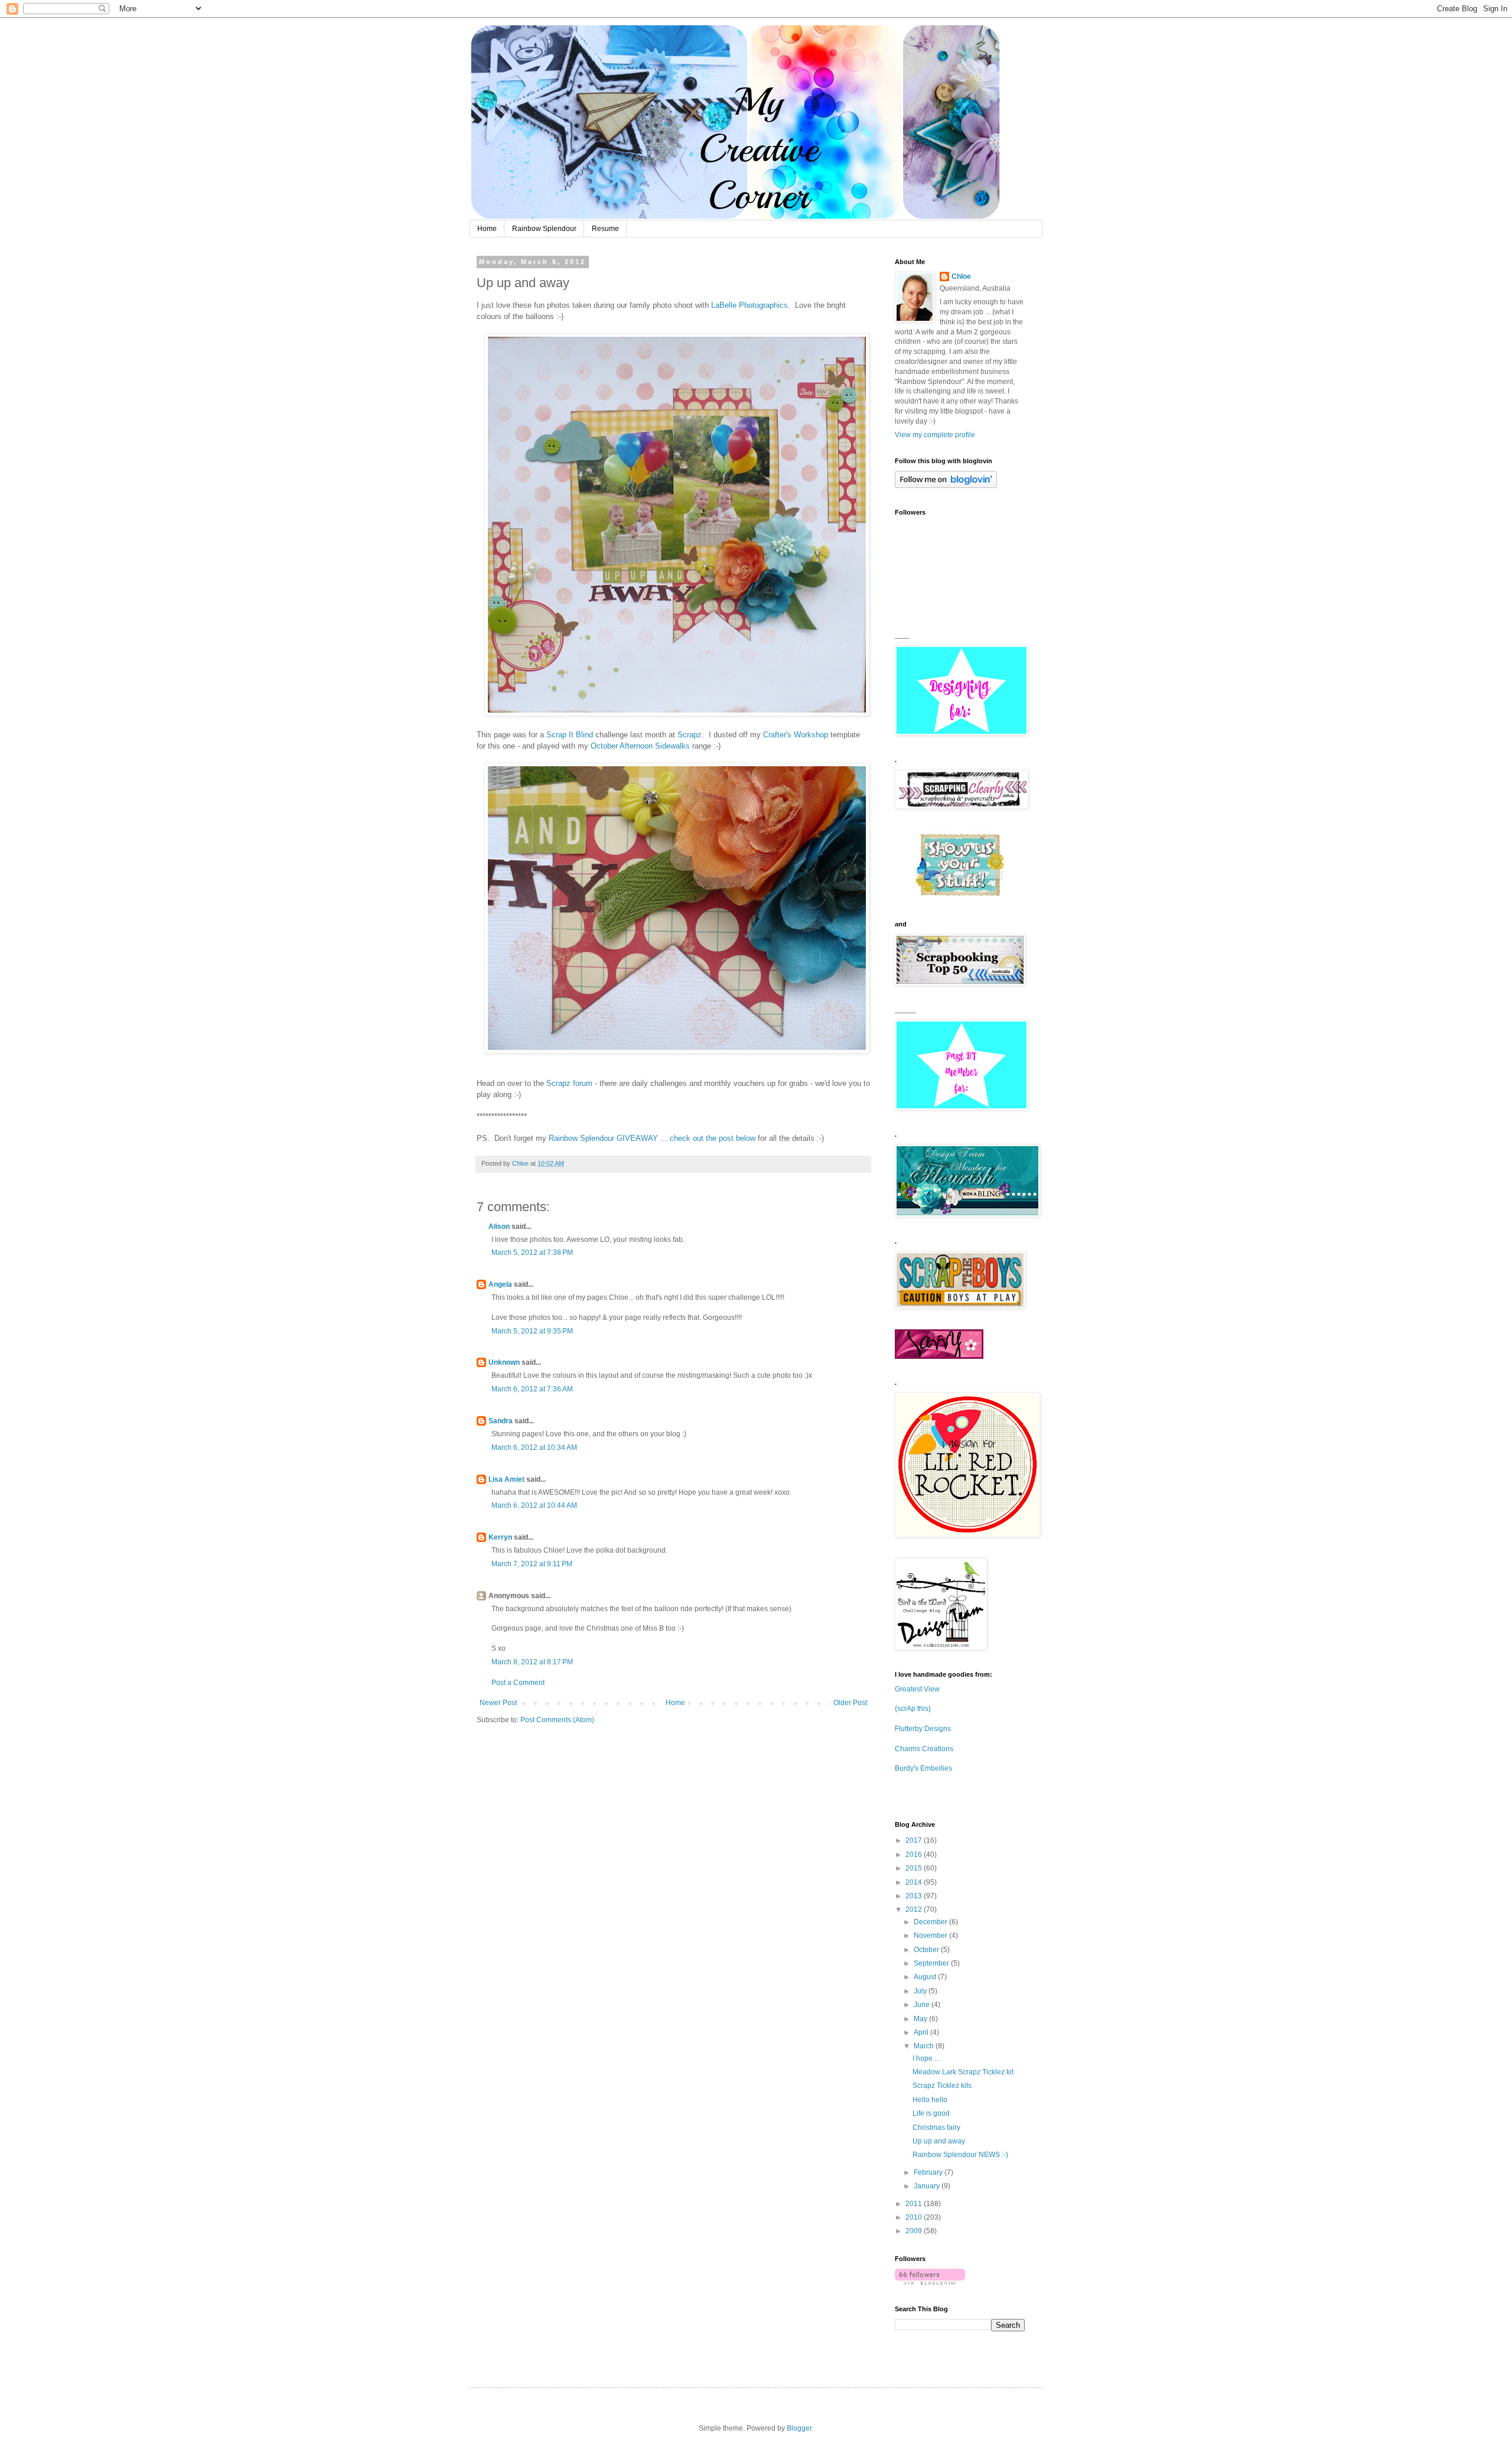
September (932, 1963)
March (925, 2046)
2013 (915, 1896)
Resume (605, 229)
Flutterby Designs (923, 1729)
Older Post (850, 1703)
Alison (499, 1227)
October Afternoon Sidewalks (640, 746)
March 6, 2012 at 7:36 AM (532, 1389)
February (929, 2172)
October (927, 1950)
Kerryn (500, 1537)
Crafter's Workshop (796, 735)
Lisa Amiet (506, 1479)
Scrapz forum (569, 1083)
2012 (915, 1910)
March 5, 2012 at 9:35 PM (532, 1331)
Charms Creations (924, 1749)
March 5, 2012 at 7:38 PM (532, 1253)
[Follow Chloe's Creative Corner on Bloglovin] (946, 486)
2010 (915, 2217)
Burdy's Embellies (923, 1768)
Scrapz (690, 735)
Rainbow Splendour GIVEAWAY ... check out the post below (652, 1138)
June (923, 2005)
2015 (915, 1868)
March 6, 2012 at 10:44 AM (534, 1505)
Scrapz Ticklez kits (942, 2086)
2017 (915, 1840)
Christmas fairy (936, 2128)
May (921, 2019)
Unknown (504, 1362)
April (922, 2032)
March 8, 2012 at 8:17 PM (532, 1662)
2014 (915, 1882)
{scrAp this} (913, 1709)
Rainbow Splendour (544, 229)
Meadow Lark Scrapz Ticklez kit (963, 2072)
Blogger (799, 2428)
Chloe (961, 276)
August (926, 1977)
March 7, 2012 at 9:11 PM (532, 1564)
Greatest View (917, 1689)
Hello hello (930, 2100)
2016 (915, 1855)
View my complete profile (935, 435)
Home (487, 229)
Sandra (501, 1421)
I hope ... (926, 2058)
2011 (915, 2204)
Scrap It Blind (570, 735)
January (928, 2186)
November (931, 1935)
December (931, 1922)
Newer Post (498, 1703)
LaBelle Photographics (750, 305)
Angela (500, 1284)
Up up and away (939, 2141)
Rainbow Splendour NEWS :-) (960, 2155)
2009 (915, 2231)
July (921, 1991)
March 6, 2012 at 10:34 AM (534, 1447)
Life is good (931, 2113)
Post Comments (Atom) (557, 1720)
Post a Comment (518, 1683)
